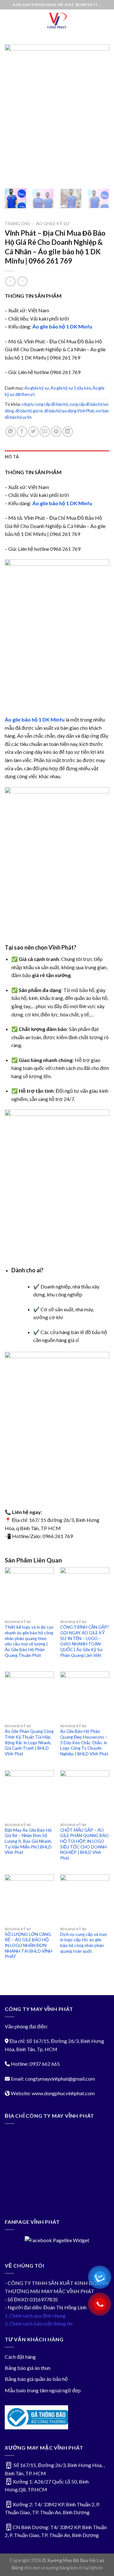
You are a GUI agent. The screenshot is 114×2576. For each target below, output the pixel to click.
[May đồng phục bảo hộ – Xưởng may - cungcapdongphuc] (57, 21)
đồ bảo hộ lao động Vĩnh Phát (69, 411)
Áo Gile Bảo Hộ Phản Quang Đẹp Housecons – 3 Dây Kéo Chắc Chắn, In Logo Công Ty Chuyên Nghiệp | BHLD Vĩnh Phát (84, 1743)
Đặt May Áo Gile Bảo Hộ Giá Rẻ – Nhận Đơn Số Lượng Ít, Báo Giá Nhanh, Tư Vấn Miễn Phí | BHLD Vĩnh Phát (28, 1841)
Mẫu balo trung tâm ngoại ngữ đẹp (43, 2390)
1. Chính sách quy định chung (35, 2315)
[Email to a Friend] (45, 432)
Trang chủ (17, 224)
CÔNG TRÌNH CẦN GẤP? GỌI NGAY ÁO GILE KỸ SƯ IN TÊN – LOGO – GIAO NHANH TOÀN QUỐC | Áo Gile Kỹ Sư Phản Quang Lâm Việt (85, 1641)
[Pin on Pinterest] (56, 432)
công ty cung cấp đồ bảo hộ (45, 404)
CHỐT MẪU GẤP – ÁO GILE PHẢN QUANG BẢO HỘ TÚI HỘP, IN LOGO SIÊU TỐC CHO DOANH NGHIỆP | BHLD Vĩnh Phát (84, 1844)
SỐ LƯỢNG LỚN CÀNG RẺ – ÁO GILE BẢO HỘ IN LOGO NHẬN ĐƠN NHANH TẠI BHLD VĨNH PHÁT (28, 1946)
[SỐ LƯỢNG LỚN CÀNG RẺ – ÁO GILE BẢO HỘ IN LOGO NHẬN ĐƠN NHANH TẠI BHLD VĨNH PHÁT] (29, 1899)
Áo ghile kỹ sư (53, 224)
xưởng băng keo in (64, 2568)
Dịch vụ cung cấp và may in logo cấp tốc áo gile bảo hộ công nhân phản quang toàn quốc (84, 1943)
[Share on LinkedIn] (68, 432)
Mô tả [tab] (12, 457)
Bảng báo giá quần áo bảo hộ (36, 2379)
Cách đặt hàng (20, 2357)
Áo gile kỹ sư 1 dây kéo (71, 388)
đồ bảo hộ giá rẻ (29, 411)
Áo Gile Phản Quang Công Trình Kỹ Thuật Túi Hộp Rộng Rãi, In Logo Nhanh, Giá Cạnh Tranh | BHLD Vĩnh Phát (29, 1743)
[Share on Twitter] (33, 432)
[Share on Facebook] (22, 432)
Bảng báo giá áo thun (28, 2368)
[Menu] (9, 20)
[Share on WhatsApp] (11, 432)
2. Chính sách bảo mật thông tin (39, 2323)
